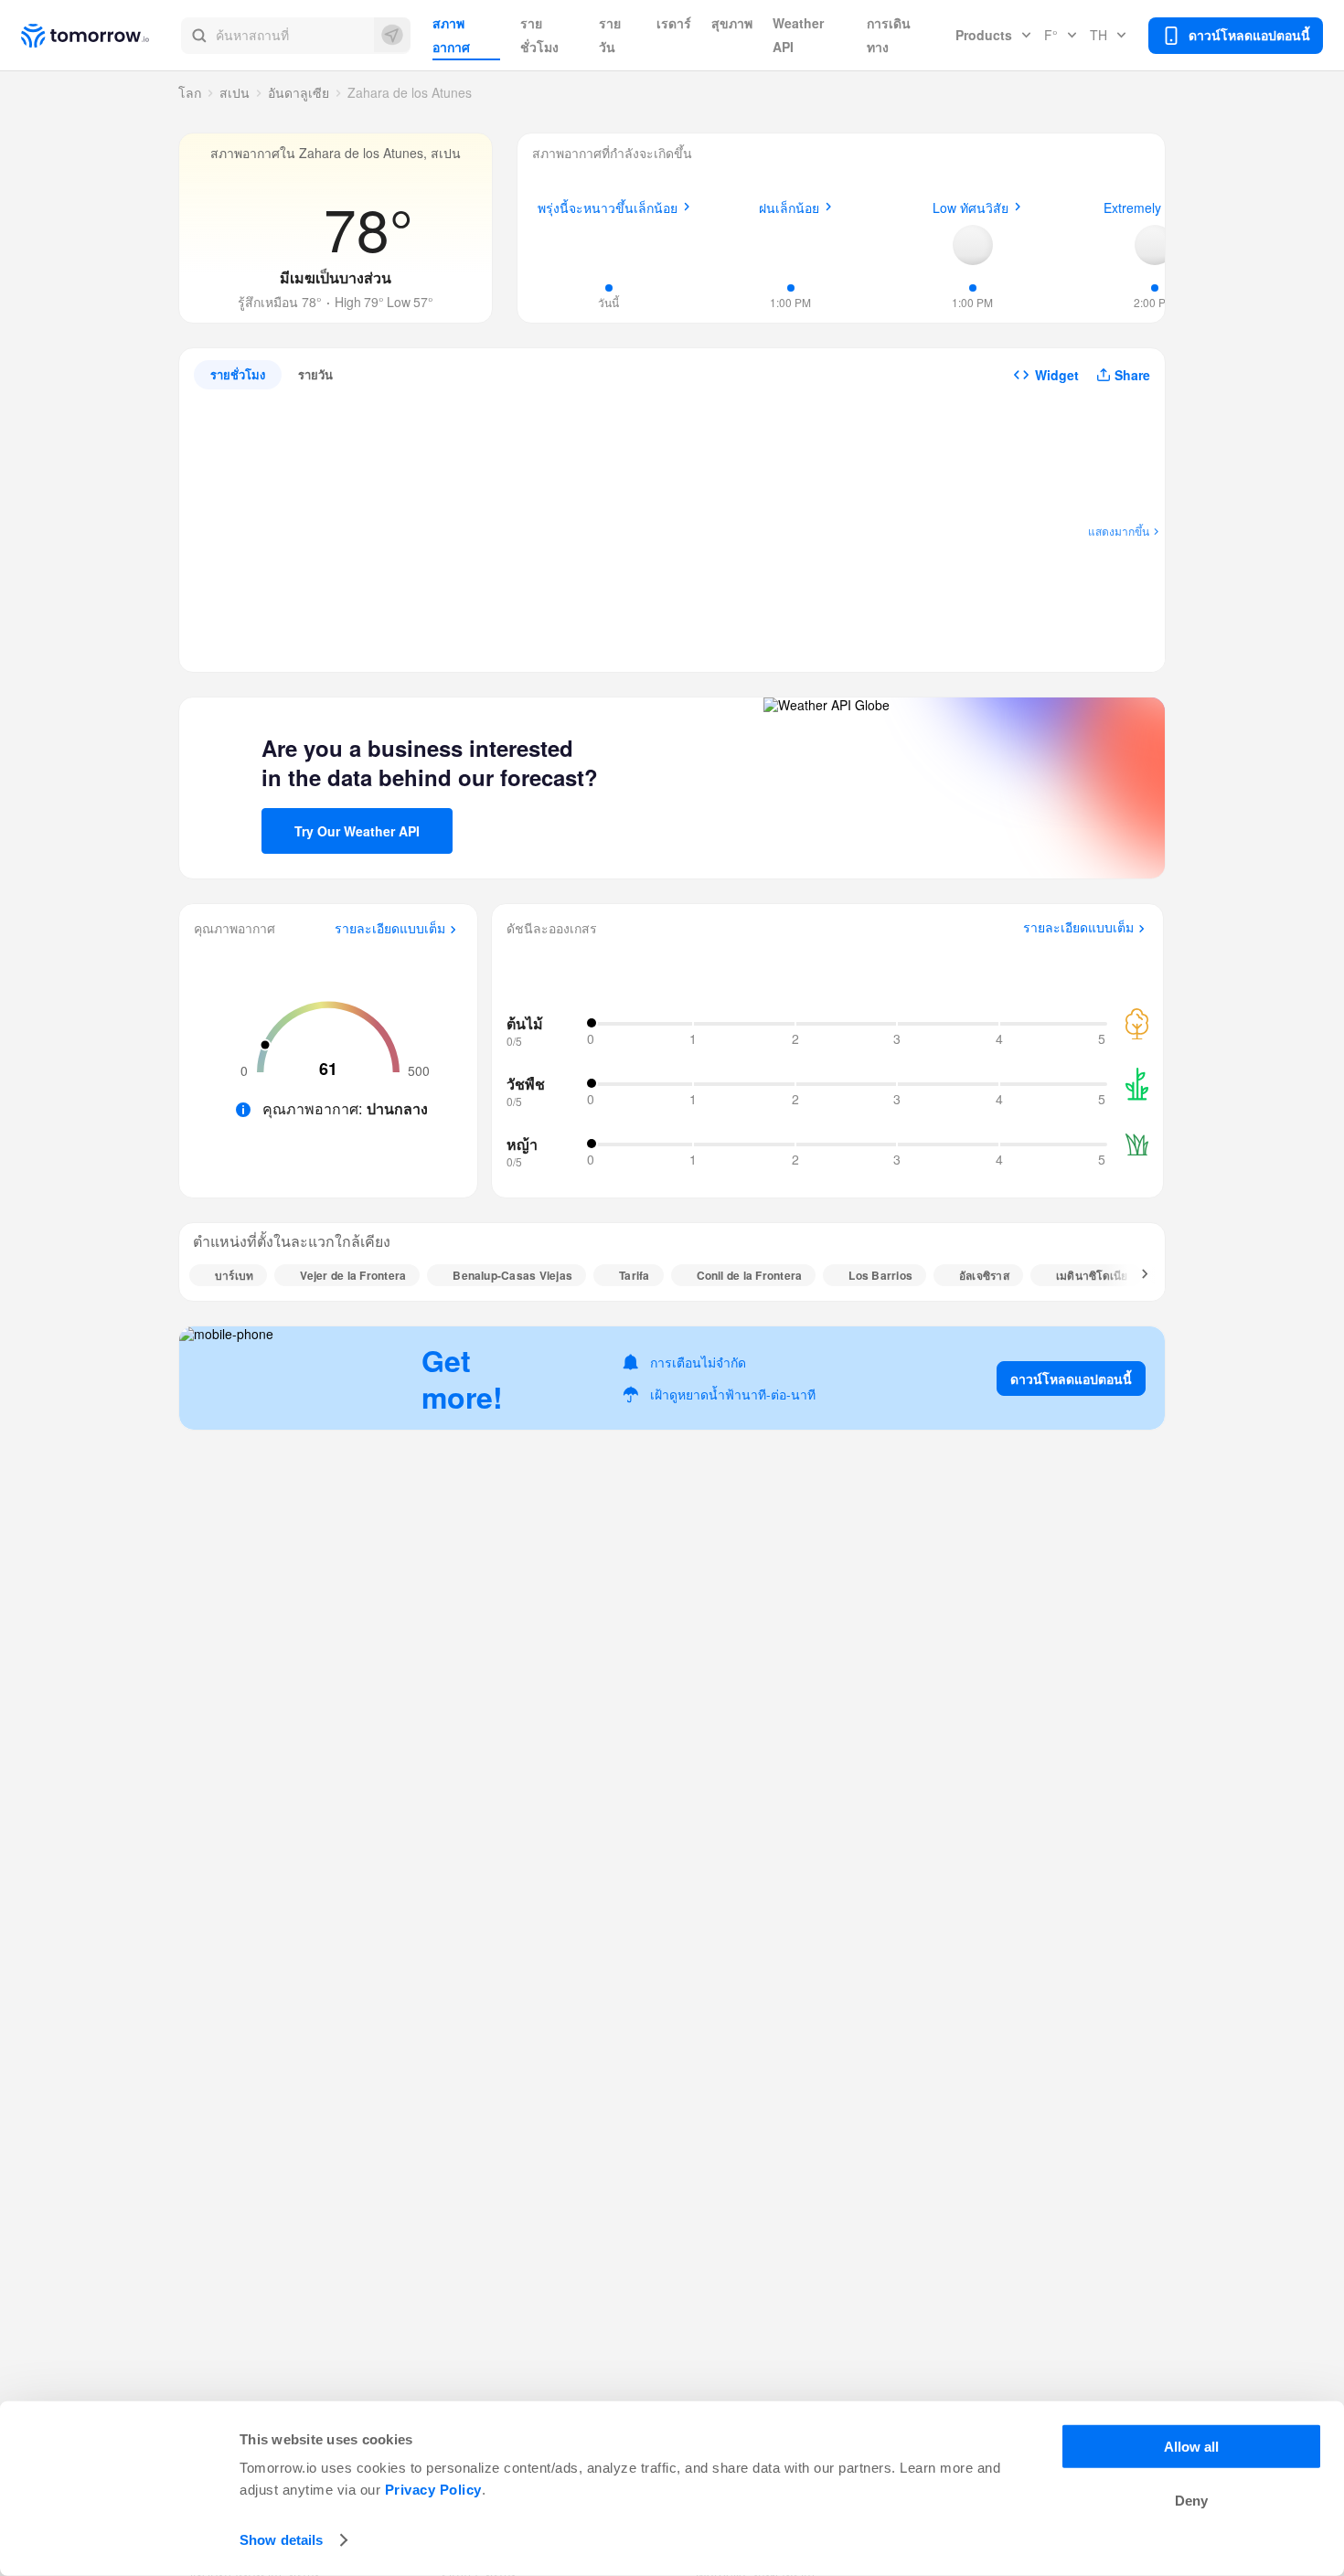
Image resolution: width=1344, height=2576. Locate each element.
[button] (296, 36)
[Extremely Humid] (1155, 245)
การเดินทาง (889, 35)
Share (1132, 375)
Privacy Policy (433, 2490)
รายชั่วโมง (539, 35)
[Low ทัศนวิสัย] (973, 245)
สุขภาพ (732, 23)
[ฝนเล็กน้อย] (791, 242)
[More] (1135, 1275)
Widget (1057, 375)
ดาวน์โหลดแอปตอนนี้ (1071, 1378)
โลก (190, 92)
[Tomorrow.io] (101, 36)
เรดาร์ (674, 23)
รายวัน (610, 35)
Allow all (1191, 2447)
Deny (1191, 2501)
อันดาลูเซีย (299, 92)
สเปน (235, 92)
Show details (281, 2540)
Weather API (798, 35)
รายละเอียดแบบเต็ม (390, 929)
